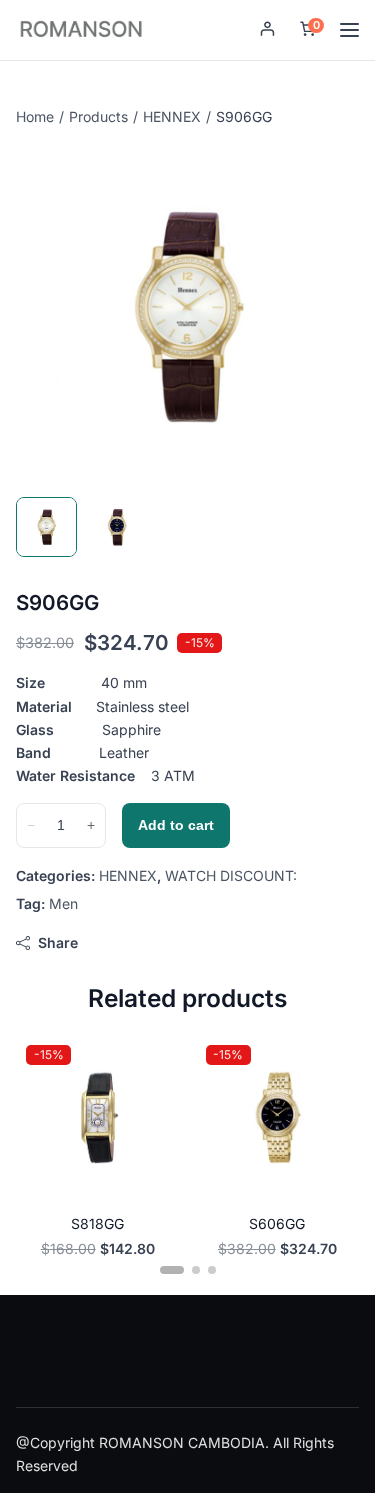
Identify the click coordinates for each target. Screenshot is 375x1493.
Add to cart (176, 825)
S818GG (97, 1223)
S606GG (277, 1223)
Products (98, 116)
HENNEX (172, 116)
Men (63, 903)
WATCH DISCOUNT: (231, 875)
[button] (267, 30)
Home (35, 116)
